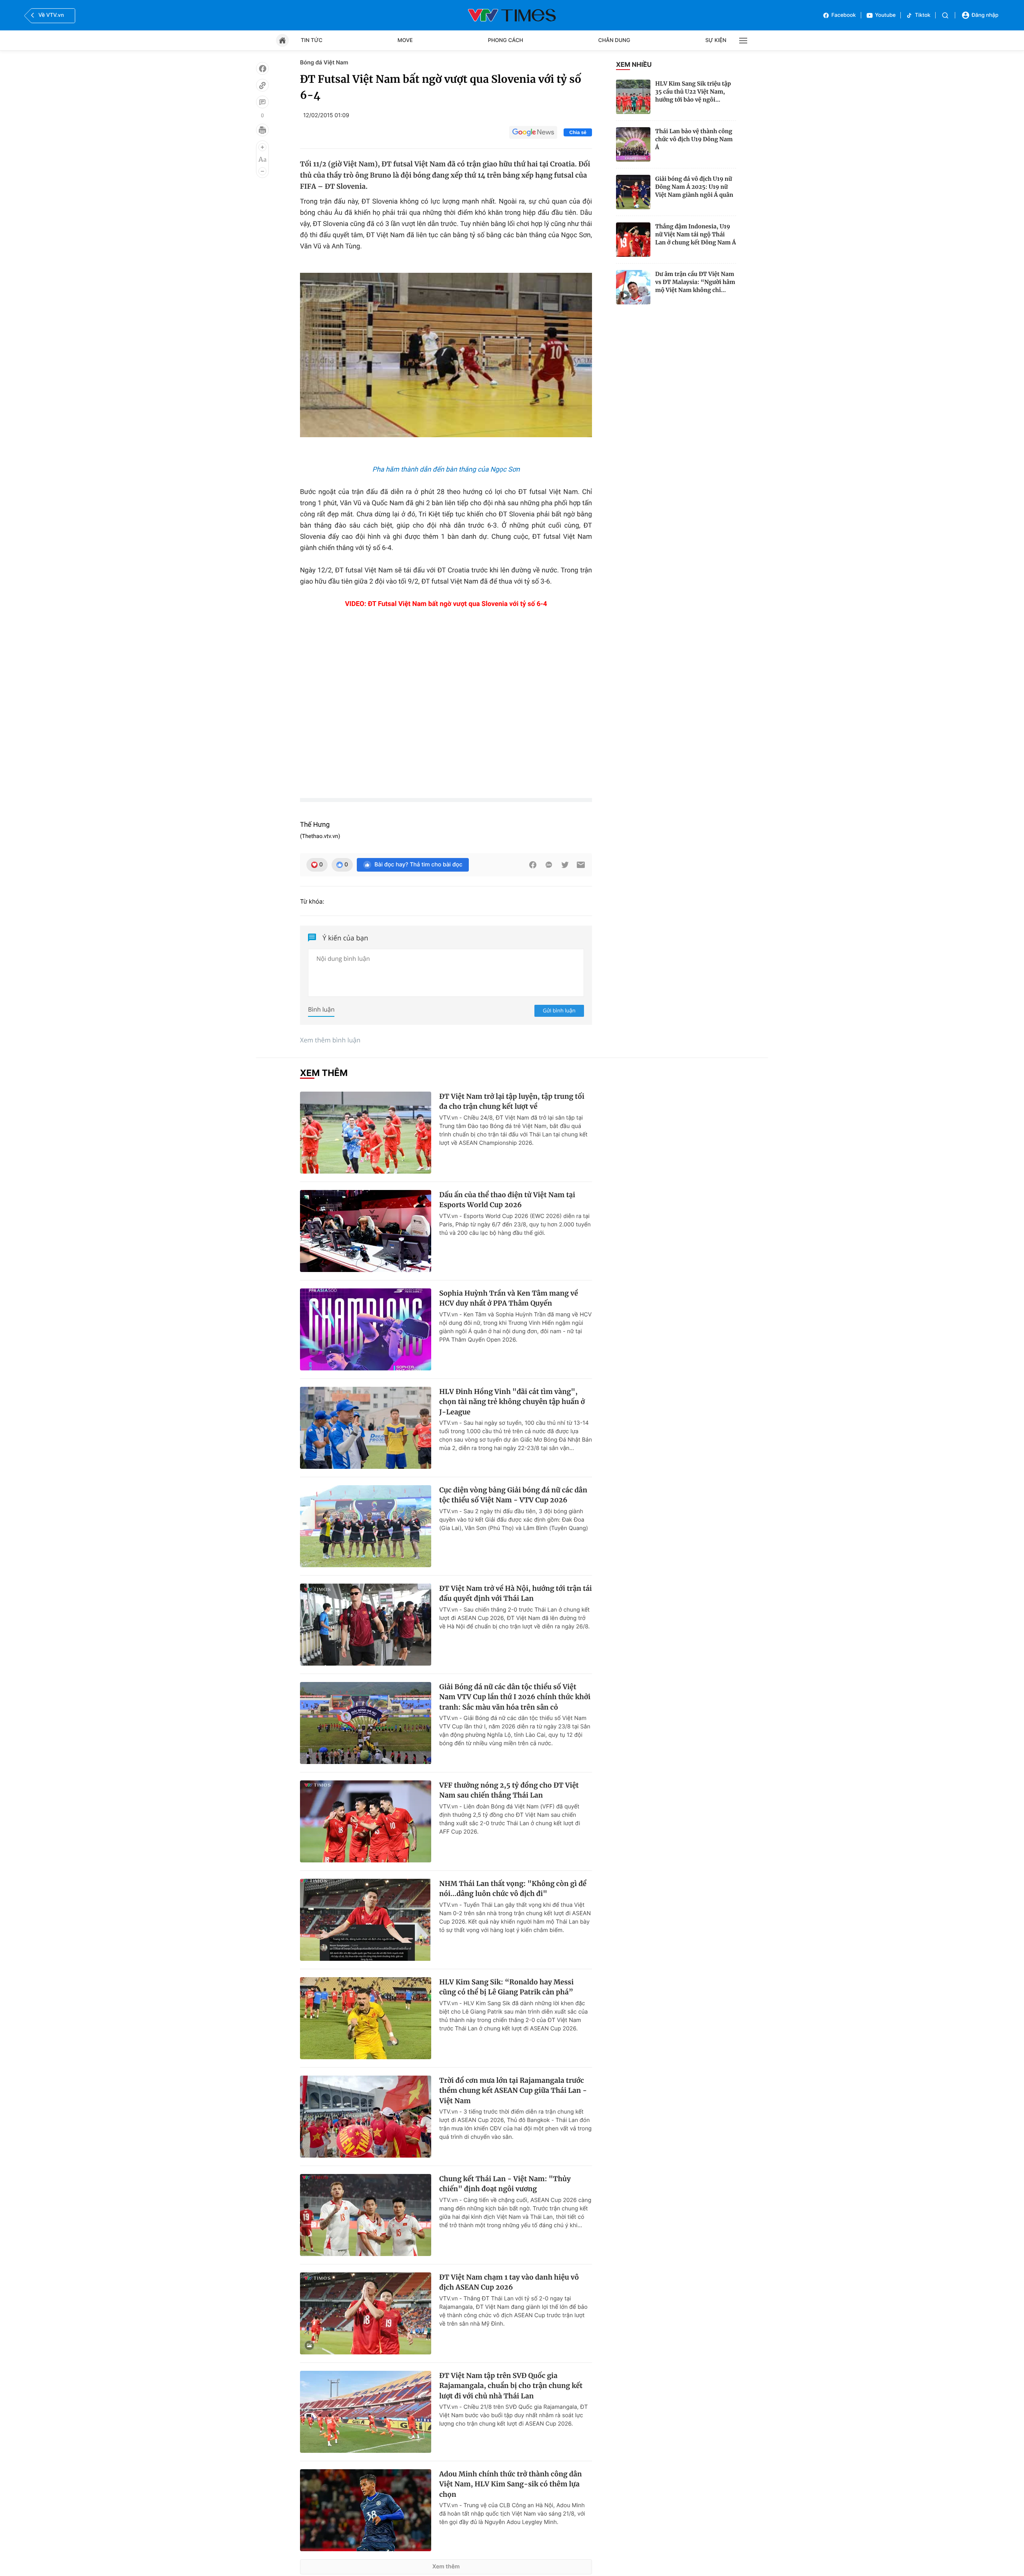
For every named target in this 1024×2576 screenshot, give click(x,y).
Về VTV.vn (51, 15)
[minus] (262, 171)
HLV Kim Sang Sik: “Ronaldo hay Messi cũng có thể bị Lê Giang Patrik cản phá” (506, 1987)
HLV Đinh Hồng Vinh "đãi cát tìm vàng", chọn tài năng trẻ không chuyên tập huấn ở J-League (512, 1402)
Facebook (844, 15)
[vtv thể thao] (512, 15)
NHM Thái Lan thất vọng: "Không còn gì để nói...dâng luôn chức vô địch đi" (513, 1889)
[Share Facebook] (533, 865)
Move (405, 40)
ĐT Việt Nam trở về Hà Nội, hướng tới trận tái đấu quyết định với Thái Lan (516, 1594)
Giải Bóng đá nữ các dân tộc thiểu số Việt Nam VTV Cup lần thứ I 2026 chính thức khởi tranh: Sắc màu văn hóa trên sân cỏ (515, 1697)
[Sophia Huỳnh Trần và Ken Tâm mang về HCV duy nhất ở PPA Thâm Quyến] (366, 1329)
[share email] (581, 865)
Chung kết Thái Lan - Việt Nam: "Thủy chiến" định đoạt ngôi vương (505, 2184)
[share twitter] (565, 865)
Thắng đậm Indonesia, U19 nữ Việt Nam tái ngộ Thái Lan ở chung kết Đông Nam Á (696, 234)
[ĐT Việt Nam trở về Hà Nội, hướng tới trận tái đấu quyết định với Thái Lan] (366, 1625)
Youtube (886, 15)
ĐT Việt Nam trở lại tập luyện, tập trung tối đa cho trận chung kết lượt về (512, 1102)
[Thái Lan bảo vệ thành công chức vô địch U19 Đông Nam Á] (633, 144)
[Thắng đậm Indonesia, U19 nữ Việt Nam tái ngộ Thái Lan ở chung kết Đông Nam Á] (633, 240)
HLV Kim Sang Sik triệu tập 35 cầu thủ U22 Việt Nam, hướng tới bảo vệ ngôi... (693, 92)
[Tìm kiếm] (945, 15)
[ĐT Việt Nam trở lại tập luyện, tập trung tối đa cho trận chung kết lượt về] (366, 1133)
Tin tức (312, 40)
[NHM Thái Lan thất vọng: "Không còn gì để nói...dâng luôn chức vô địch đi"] (366, 1920)
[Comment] (262, 102)
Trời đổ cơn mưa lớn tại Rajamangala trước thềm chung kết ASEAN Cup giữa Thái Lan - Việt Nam (513, 2091)
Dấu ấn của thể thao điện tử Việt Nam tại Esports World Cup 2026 (507, 1200)
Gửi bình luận (559, 1010)
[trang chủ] (282, 40)
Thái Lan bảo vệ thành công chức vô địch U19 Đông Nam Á (694, 139)
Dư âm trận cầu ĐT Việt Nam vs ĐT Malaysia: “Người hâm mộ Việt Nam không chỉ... (695, 282)
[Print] (262, 130)
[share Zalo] (549, 865)
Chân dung (614, 40)
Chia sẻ (578, 132)
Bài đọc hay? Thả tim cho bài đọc (418, 865)
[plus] (262, 147)
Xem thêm (446, 2567)
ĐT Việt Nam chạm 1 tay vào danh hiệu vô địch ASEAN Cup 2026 (509, 2282)
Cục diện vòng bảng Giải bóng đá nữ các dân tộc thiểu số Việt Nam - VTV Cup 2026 (513, 1495)
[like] (262, 68)
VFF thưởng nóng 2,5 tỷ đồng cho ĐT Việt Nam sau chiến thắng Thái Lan (509, 1790)
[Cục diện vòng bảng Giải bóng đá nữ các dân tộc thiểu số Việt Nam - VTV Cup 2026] (366, 1526)
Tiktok (923, 15)
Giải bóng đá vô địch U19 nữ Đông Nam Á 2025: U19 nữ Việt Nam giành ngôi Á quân (694, 187)
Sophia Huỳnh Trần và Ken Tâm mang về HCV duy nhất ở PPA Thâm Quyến (509, 1298)
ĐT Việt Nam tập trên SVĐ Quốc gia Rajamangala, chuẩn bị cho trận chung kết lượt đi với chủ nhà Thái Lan (511, 2386)
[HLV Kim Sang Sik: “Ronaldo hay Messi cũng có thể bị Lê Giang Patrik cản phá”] (366, 2018)
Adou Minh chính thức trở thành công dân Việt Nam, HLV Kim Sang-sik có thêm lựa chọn (511, 2484)
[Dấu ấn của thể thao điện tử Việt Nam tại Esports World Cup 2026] (366, 1231)
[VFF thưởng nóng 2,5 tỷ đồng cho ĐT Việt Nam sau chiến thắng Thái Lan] (366, 1821)
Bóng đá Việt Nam (324, 63)
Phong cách (506, 40)
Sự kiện (716, 40)
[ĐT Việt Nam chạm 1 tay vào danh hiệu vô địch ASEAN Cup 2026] (366, 2313)
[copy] (262, 85)
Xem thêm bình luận (330, 1040)
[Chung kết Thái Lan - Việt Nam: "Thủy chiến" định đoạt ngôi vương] (366, 2215)
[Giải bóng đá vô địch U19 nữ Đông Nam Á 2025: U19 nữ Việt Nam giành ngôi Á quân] (633, 192)
